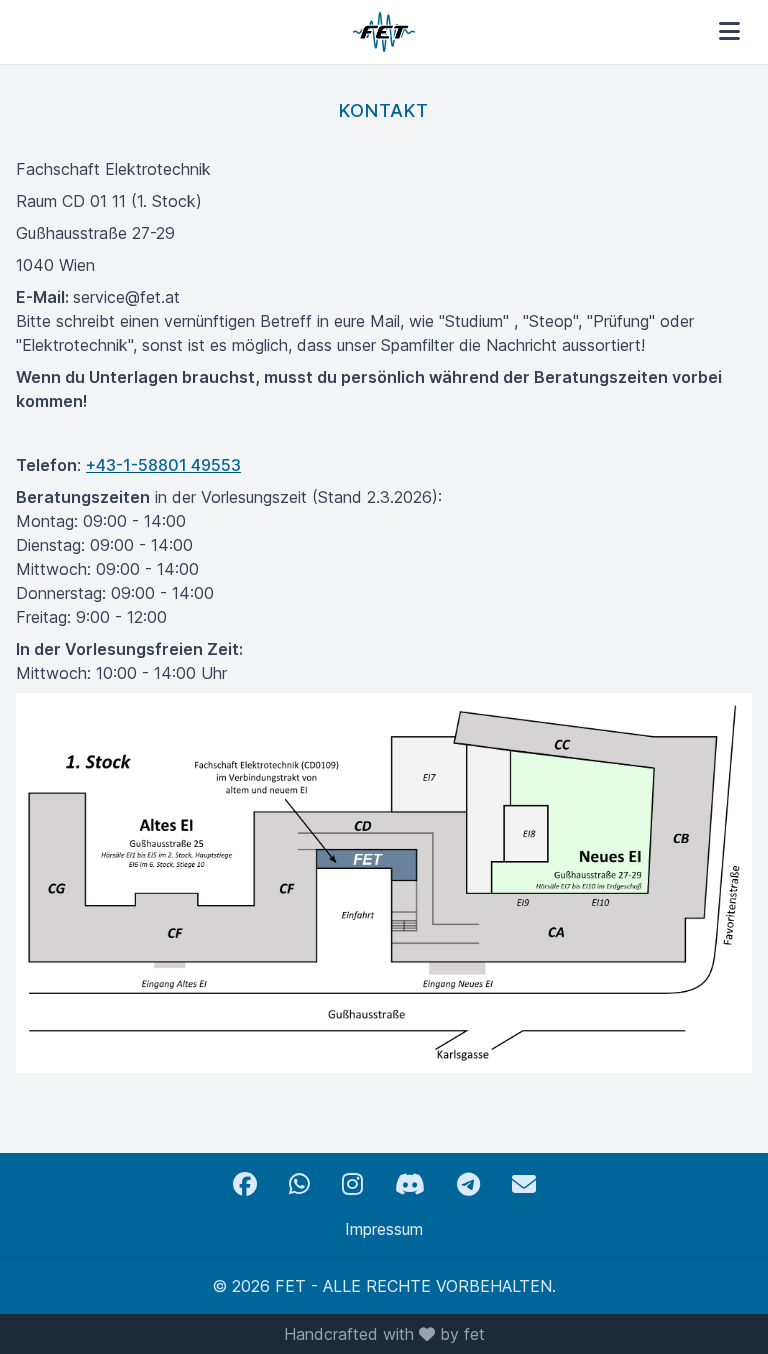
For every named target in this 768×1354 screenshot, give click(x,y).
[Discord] (410, 1184)
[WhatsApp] (299, 1184)
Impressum (384, 1229)
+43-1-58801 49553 (163, 465)
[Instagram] (352, 1184)
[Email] (524, 1184)
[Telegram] (468, 1184)
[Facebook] (245, 1184)
